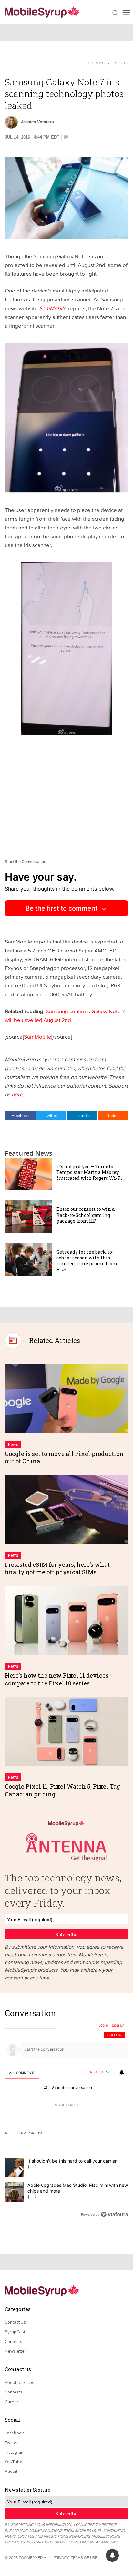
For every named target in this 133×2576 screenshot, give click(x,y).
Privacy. (62, 2557)
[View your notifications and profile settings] (122, 2072)
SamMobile (53, 308)
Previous (98, 63)
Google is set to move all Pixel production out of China (64, 1457)
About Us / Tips (20, 2382)
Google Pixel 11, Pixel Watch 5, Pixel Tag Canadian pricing (62, 1790)
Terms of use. (84, 2557)
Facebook (20, 1115)
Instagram (15, 2452)
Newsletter (15, 2351)
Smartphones (28, 62)
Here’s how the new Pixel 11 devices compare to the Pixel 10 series (57, 1679)
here (17, 1094)
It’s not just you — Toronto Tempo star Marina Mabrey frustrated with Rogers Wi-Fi (89, 1172)
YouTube (14, 2462)
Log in (104, 2026)
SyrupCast (15, 2332)
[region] (66, 2115)
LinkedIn (82, 1115)
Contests (14, 2341)
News (13, 1444)
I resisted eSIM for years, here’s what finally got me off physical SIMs (57, 1568)
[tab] (22, 2073)
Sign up (118, 2026)
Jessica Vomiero (37, 122)
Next (120, 63)
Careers (13, 2402)
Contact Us (15, 2322)
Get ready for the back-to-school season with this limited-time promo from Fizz (87, 1261)
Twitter (51, 1115)
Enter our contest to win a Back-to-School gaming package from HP (86, 1215)
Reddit (113, 1115)
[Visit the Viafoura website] (114, 2214)
